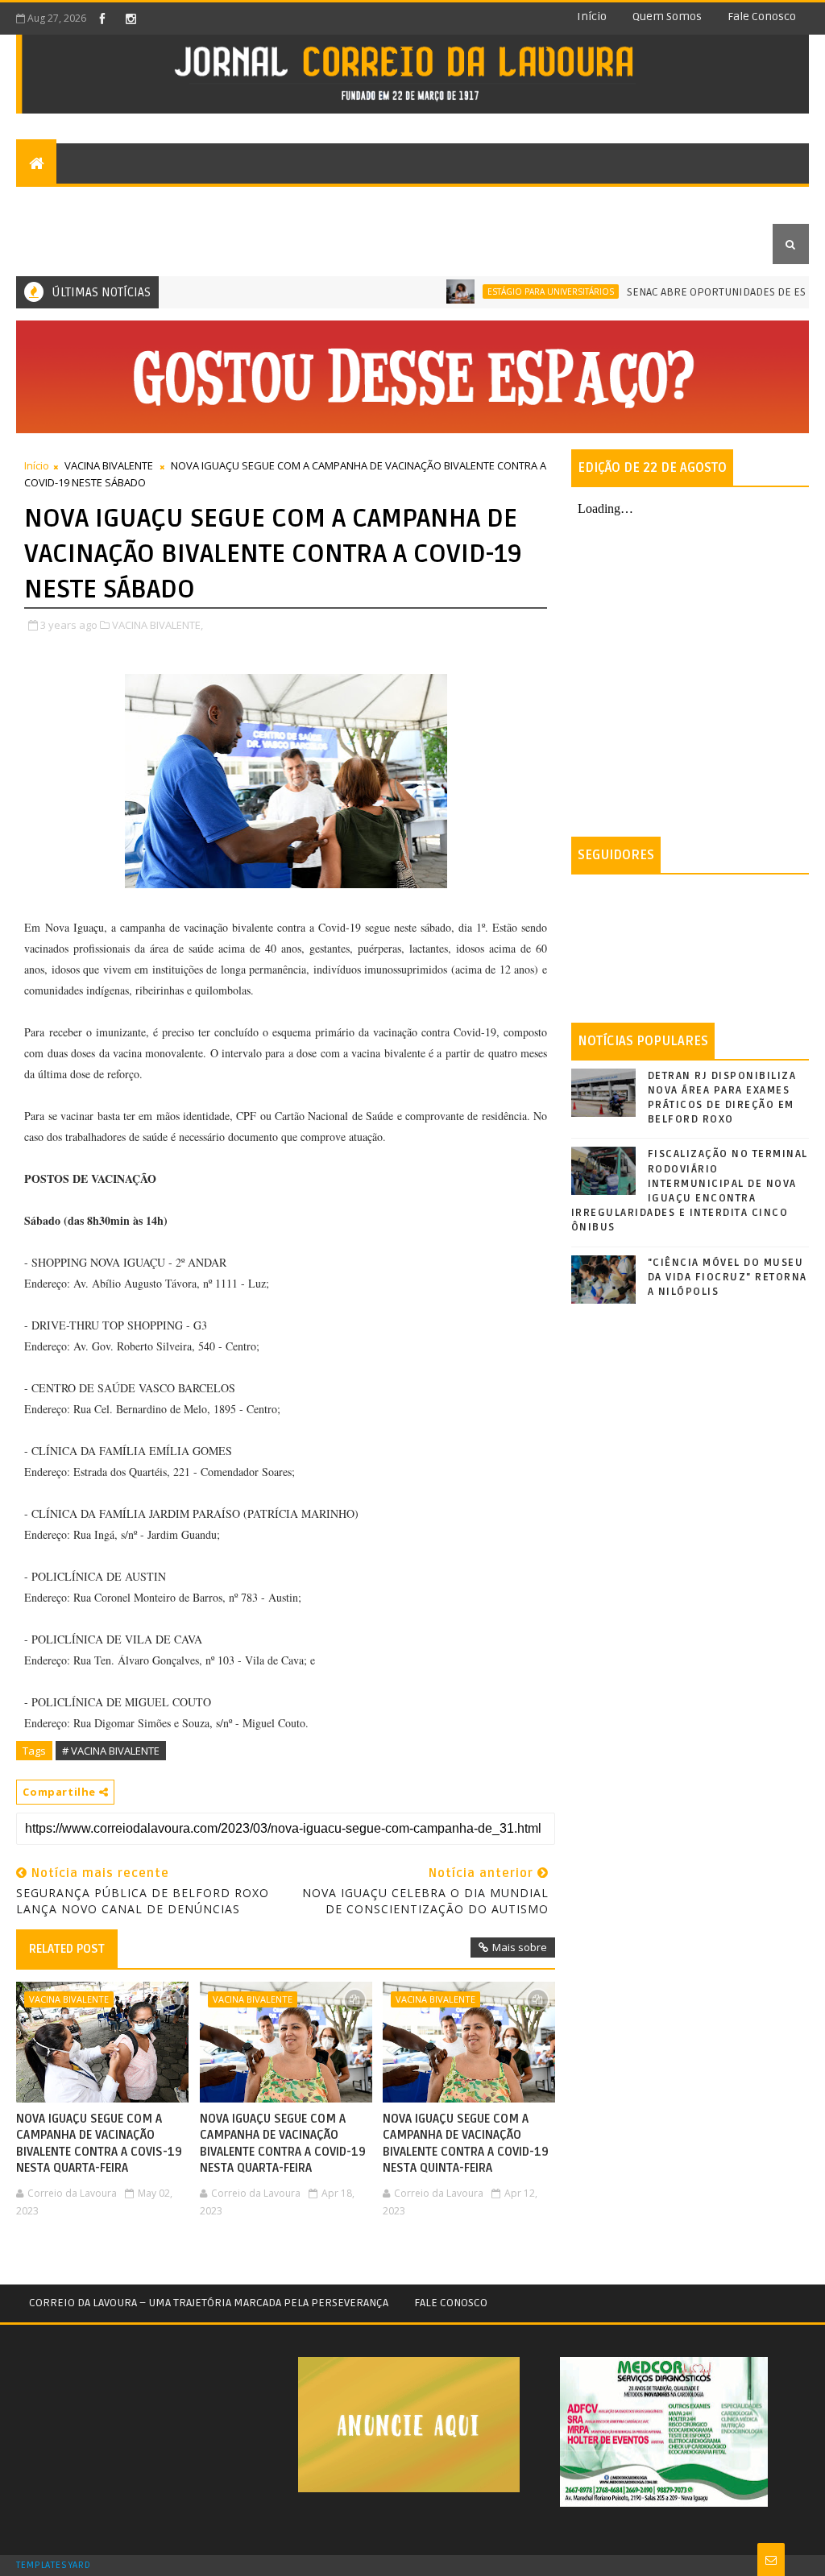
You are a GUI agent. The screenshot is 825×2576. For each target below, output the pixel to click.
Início (592, 17)
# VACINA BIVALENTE (111, 1751)
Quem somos (667, 17)
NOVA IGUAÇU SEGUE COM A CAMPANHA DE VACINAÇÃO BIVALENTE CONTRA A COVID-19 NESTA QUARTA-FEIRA (283, 2143)
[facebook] (102, 19)
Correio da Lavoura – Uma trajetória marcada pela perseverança (209, 2303)
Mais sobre (520, 1947)
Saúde (671, 203)
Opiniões (218, 203)
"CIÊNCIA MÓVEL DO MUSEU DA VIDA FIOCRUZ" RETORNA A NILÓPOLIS (728, 1277)
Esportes (365, 203)
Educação (56, 244)
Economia (603, 203)
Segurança (448, 203)
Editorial (56, 203)
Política (527, 203)
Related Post (67, 1949)
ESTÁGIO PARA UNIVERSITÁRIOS (510, 292)
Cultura (290, 203)
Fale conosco (762, 17)
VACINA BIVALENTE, (158, 625)
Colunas (132, 203)
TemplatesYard (53, 2566)
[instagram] (131, 19)
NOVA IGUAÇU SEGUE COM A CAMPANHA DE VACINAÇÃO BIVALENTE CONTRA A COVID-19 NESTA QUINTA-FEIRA (466, 2143)
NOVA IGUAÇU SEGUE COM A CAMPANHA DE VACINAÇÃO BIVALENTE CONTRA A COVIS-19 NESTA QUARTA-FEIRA (99, 2143)
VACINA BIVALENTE (109, 465)
